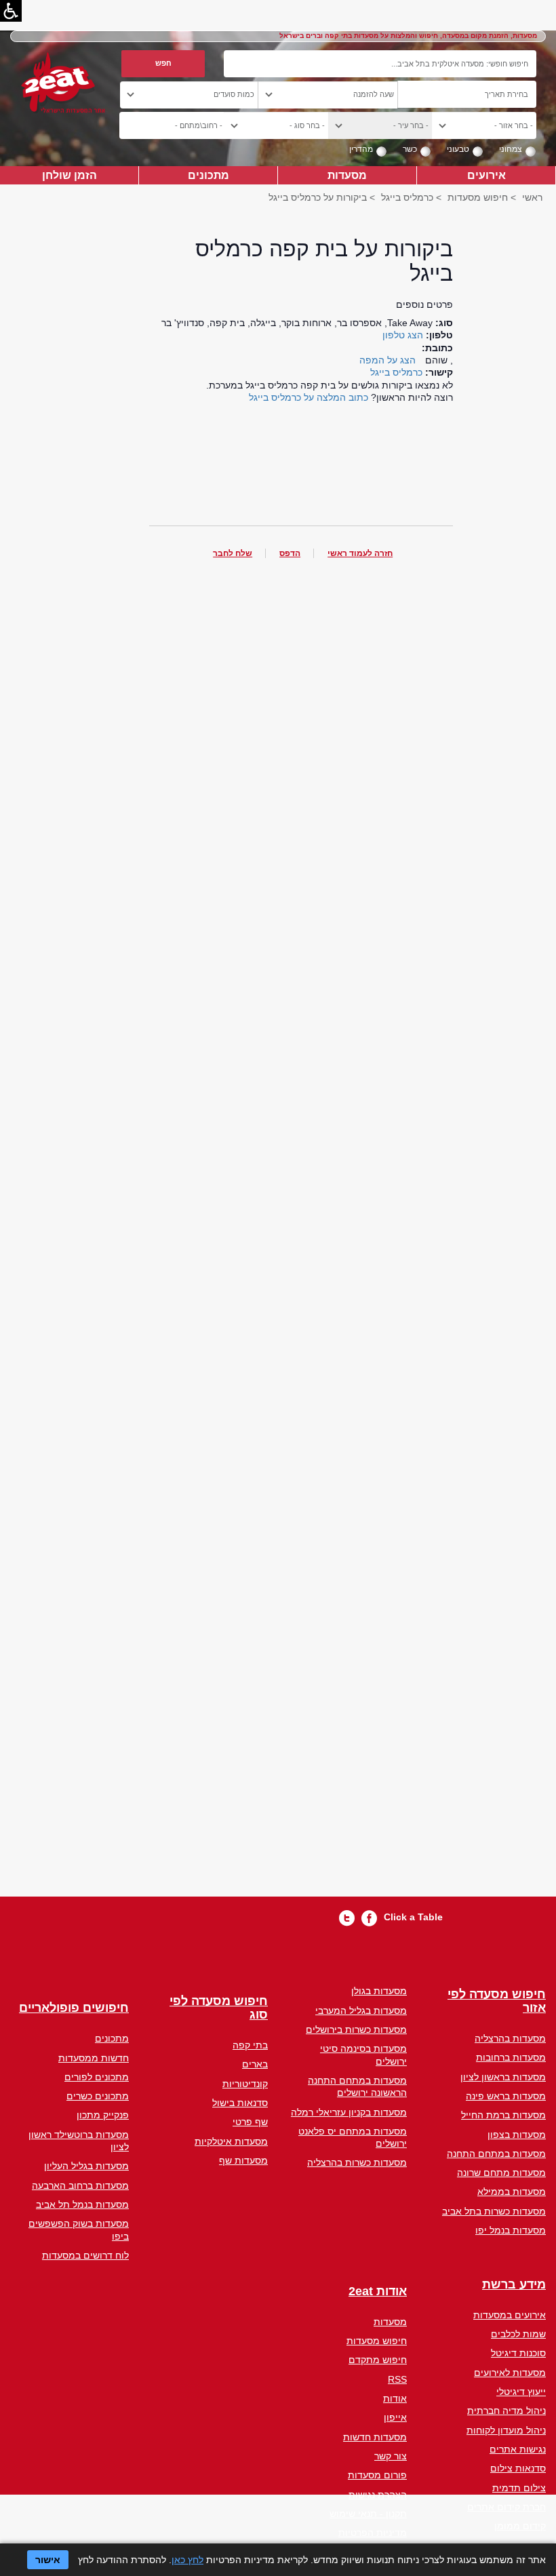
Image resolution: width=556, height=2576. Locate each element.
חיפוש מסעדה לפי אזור (497, 2001)
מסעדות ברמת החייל (503, 2115)
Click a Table (413, 1917)
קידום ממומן (520, 2526)
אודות (395, 2398)
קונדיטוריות (245, 2084)
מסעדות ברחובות (511, 2057)
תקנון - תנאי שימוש (368, 2514)
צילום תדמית (519, 2488)
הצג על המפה (388, 360)
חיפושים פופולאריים (74, 2008)
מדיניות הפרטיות (373, 2533)
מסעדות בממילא (512, 2192)
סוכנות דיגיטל (518, 2353)
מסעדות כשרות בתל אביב (494, 2211)
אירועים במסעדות (510, 2315)
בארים (255, 2064)
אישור (48, 2560)
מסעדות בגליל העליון (86, 2166)
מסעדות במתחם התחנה (496, 2154)
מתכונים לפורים (97, 2077)
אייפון (395, 2417)
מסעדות (347, 175)
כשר (410, 149)
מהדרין (361, 149)
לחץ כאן (187, 2560)
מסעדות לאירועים (510, 2373)
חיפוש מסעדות (478, 197)
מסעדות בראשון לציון (503, 2077)
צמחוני (511, 149)
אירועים (487, 175)
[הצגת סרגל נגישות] (11, 11)
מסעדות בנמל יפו (511, 2230)
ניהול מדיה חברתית (507, 2411)
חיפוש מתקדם (378, 2360)
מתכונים (209, 175)
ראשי (532, 197)
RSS (397, 2379)
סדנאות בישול (240, 2103)
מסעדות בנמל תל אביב (82, 2204)
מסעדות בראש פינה (506, 2096)
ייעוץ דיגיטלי (521, 2392)
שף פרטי (250, 2122)
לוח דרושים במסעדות (85, 2255)
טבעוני (458, 149)
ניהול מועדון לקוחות (506, 2430)
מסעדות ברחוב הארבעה (80, 2185)
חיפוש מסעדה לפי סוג (219, 2008)
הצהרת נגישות (378, 2495)
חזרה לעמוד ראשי (360, 553)
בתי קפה (250, 2045)
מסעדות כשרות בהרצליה (357, 2162)
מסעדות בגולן (379, 1991)
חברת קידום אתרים (507, 2507)
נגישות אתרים (518, 2449)
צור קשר (391, 2456)
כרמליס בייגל (407, 197)
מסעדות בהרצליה (510, 2038)
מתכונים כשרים (98, 2096)
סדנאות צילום (518, 2468)
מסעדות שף (243, 2160)
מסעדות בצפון (517, 2135)
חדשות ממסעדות (94, 2058)
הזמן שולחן (69, 175)
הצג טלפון (403, 335)
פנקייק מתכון (103, 2115)
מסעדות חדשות (375, 2437)
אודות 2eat (378, 2292)
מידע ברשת (514, 2285)
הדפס (290, 553)
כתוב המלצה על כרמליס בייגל (309, 397)
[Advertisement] (301, 1238)
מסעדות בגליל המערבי (361, 2010)
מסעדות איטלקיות (231, 2141)
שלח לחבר (233, 553)
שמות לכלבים (518, 2334)
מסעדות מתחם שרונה (501, 2173)
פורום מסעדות (377, 2475)
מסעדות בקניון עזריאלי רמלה (349, 2112)
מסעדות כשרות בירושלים (356, 2029)
